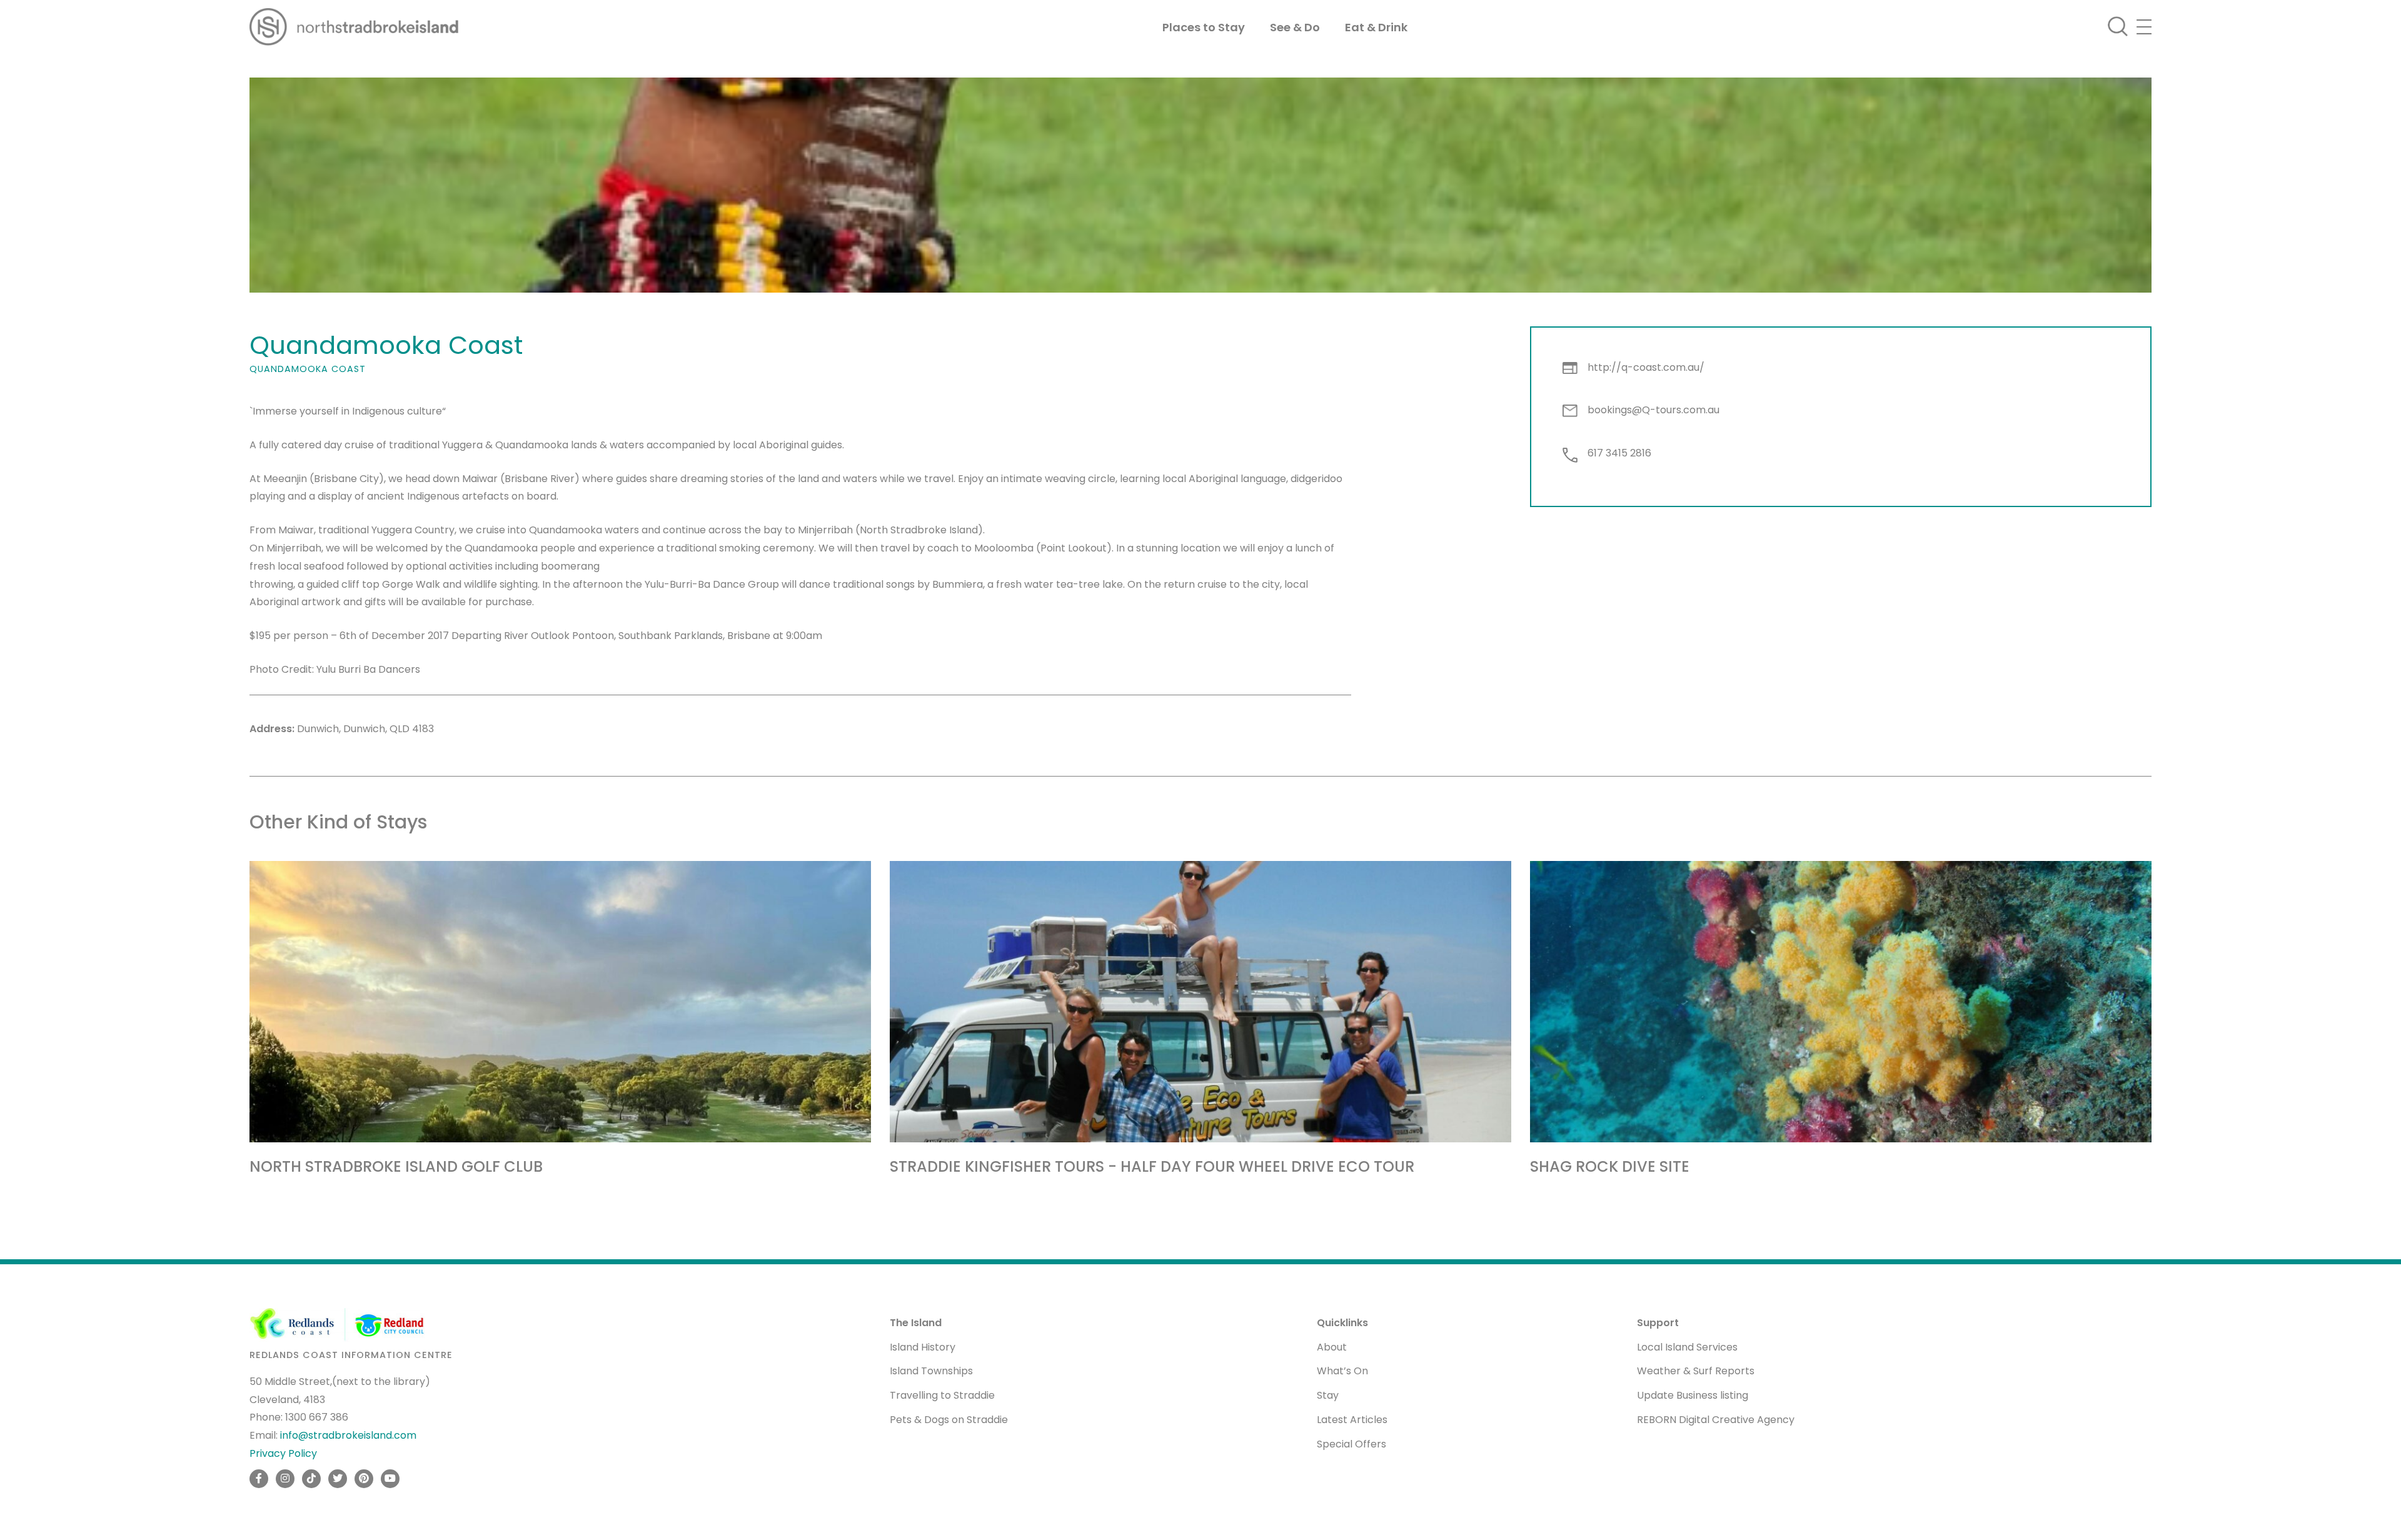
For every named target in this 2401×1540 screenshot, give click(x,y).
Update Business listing (1693, 1395)
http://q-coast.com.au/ (1646, 367)
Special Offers (1352, 1444)
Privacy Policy (283, 1453)
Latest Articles (1352, 1420)
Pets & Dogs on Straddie (949, 1420)
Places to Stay (1204, 27)
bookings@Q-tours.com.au (1654, 410)
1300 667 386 (317, 1417)
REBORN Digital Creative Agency (1716, 1420)
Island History (923, 1347)
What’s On (1342, 1371)
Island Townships (931, 1371)
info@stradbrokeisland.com (348, 1435)
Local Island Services (1687, 1347)
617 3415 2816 (1619, 453)
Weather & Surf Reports (1696, 1371)
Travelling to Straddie (942, 1395)
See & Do (1295, 27)
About (1332, 1347)
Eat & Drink (1376, 27)
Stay (1328, 1395)
